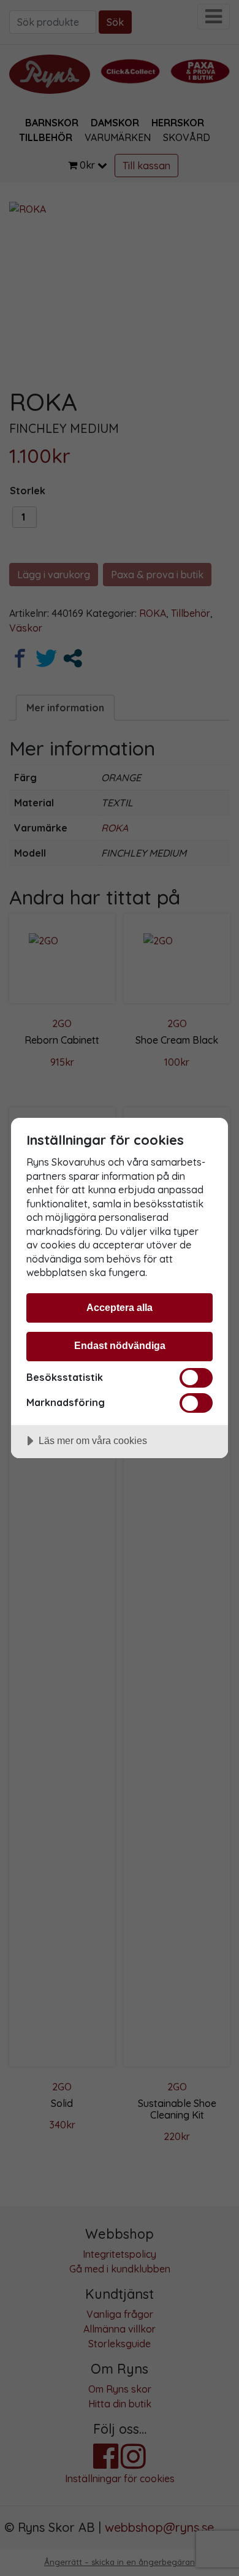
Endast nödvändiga (120, 1345)
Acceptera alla (120, 1307)
